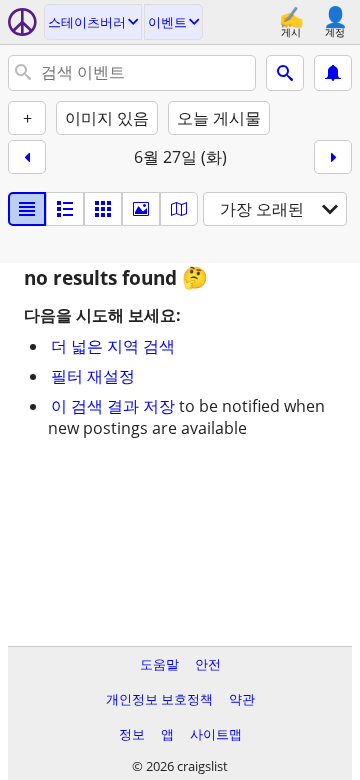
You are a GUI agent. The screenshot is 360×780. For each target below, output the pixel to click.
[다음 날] (333, 157)
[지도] (179, 209)
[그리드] (103, 209)
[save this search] (333, 73)
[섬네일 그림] (65, 209)
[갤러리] (141, 209)
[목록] (27, 209)
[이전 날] (27, 157)
